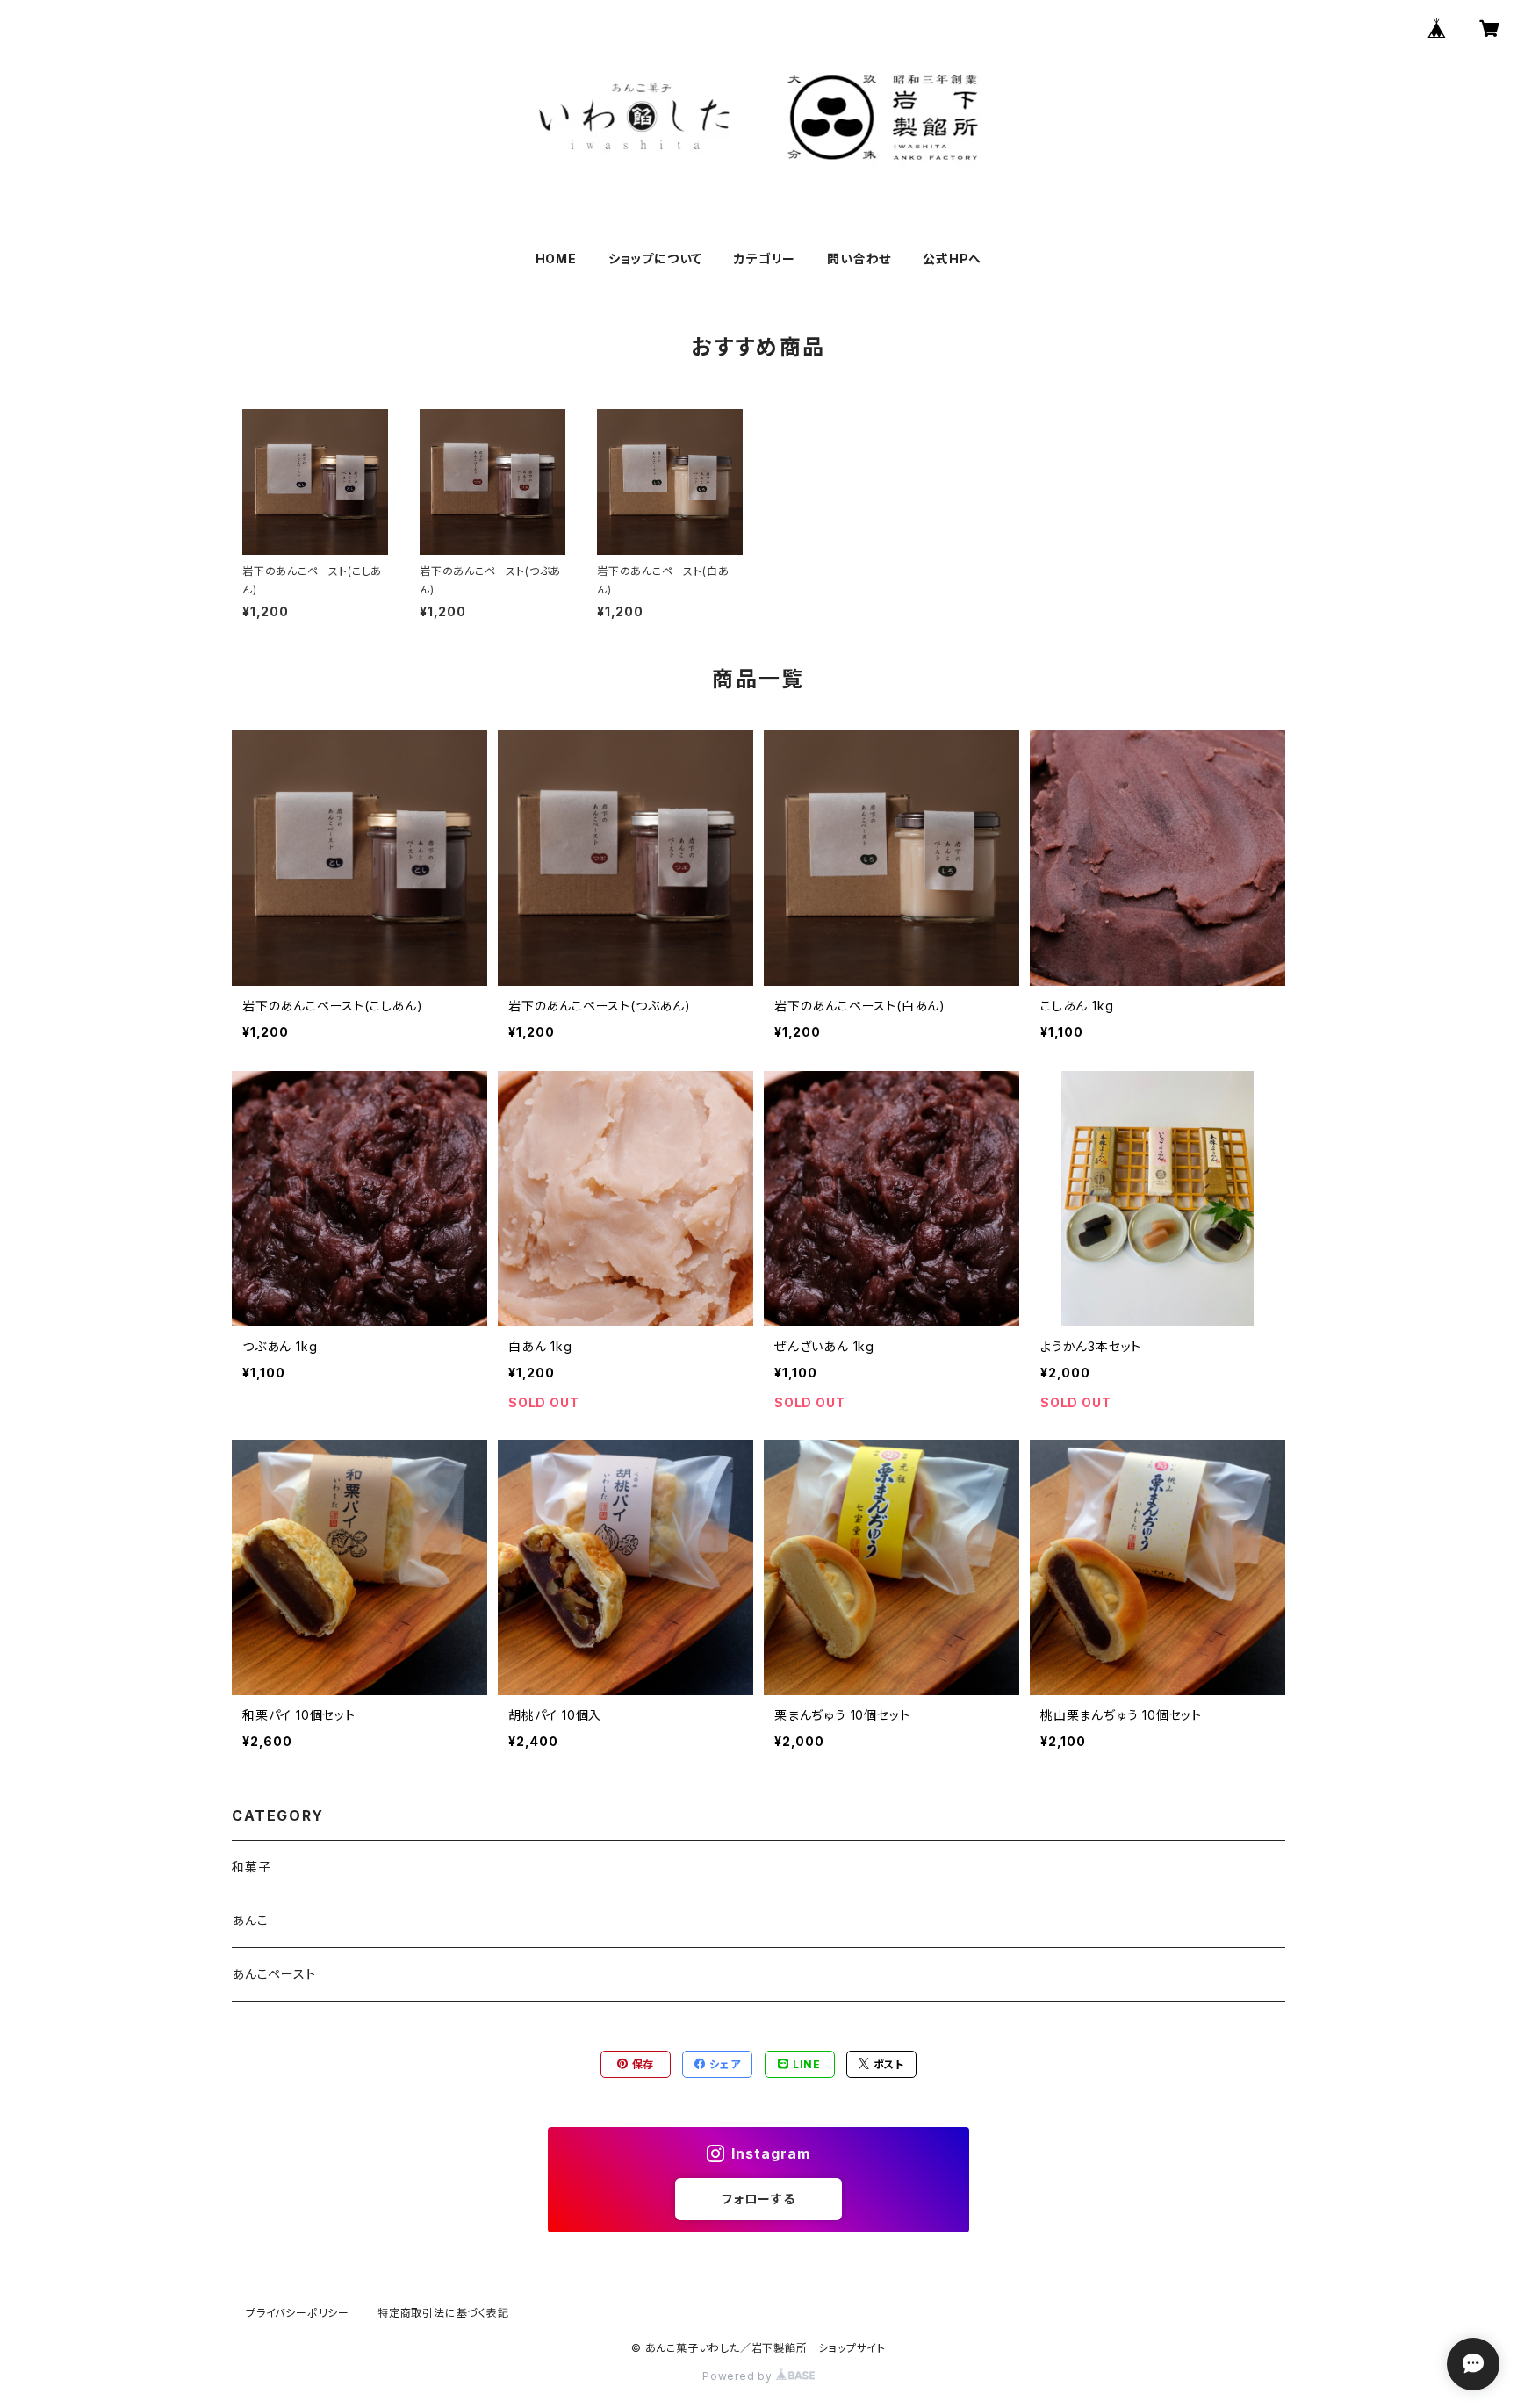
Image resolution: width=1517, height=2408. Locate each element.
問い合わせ (859, 259)
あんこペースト (274, 1974)
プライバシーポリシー (298, 2313)
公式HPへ (952, 259)
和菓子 (251, 1867)
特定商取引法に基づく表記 (443, 2313)
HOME (556, 259)
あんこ (250, 1920)
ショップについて (655, 259)
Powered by (739, 2376)
